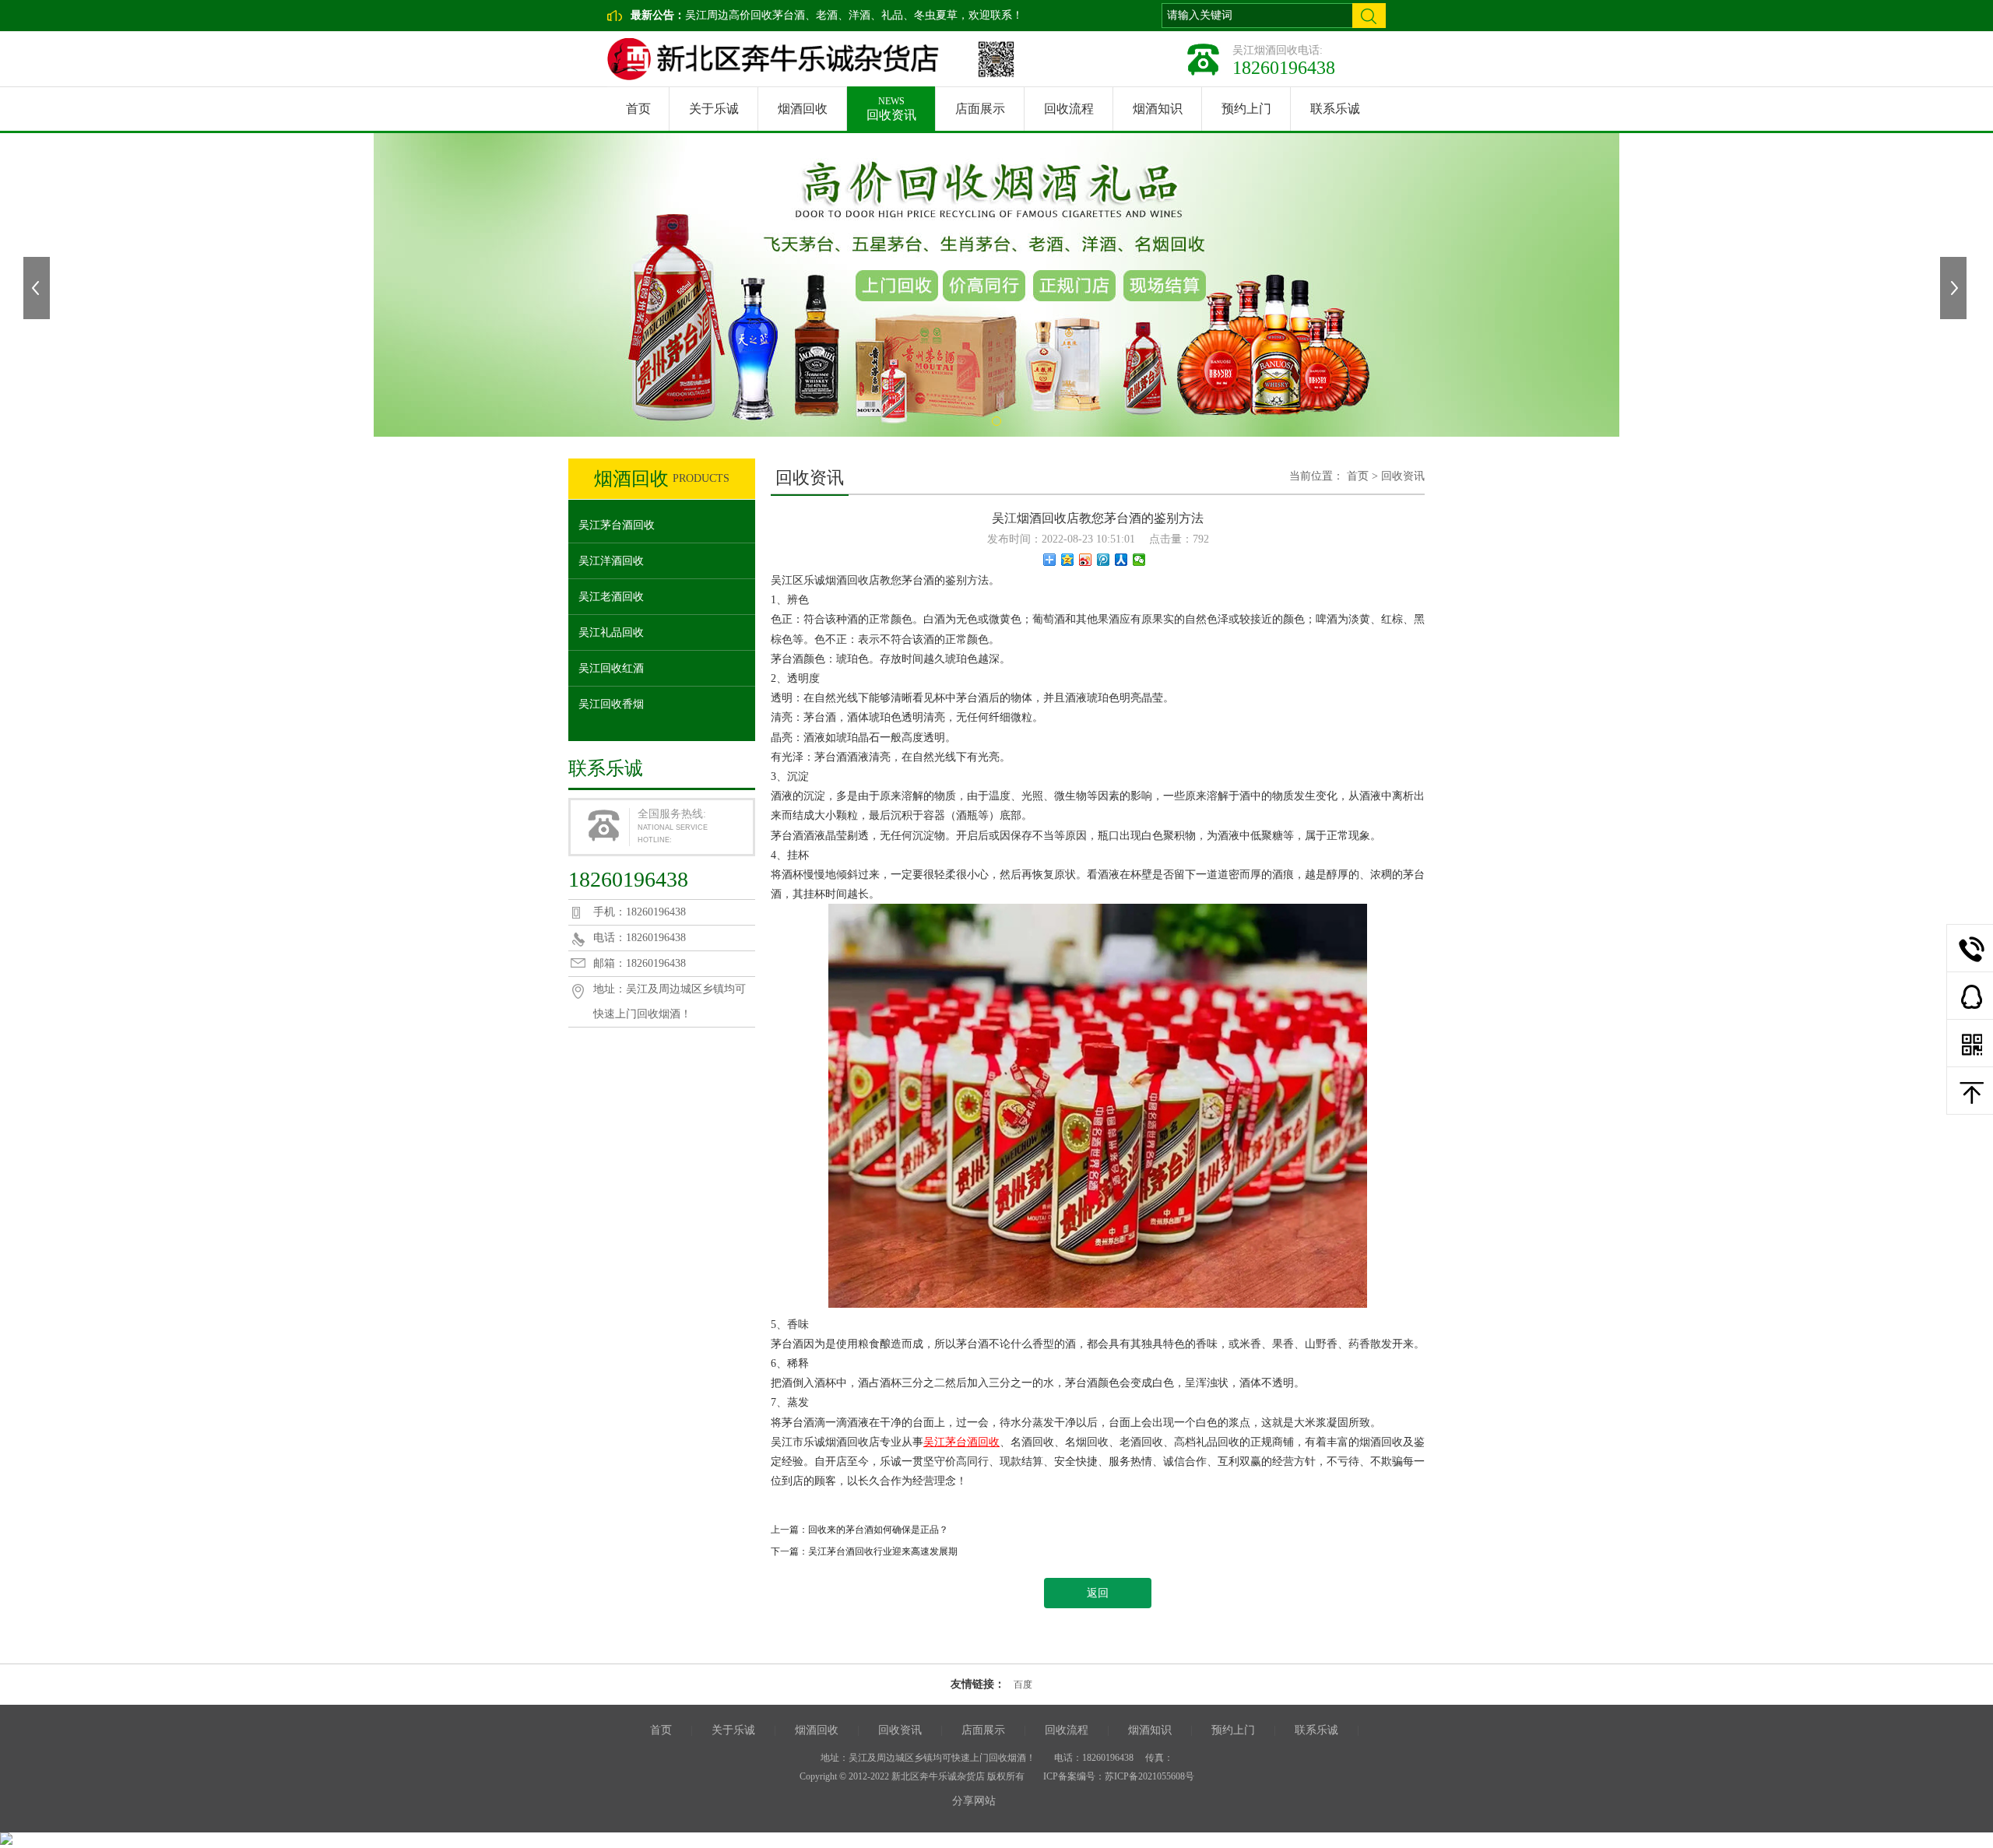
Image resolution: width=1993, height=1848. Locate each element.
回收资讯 (891, 109)
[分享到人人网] (1121, 560)
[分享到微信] (1139, 560)
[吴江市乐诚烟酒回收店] (784, 59)
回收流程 (1069, 109)
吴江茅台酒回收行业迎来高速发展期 (883, 1551)
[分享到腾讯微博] (1104, 560)
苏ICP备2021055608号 (1149, 1776)
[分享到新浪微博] (1086, 560)
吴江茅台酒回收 (617, 525)
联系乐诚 (1335, 109)
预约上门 (1246, 109)
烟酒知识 (1158, 109)
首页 (638, 109)
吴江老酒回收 (611, 597)
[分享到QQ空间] (1068, 560)
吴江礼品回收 (611, 632)
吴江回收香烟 (611, 704)
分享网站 (974, 1801)
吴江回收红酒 (611, 668)
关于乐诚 (714, 109)
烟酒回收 (803, 109)
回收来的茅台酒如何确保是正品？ (878, 1530)
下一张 (1955, 288)
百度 (1023, 1685)
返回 (1098, 1593)
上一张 (38, 288)
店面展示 (980, 109)
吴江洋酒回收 (611, 561)
